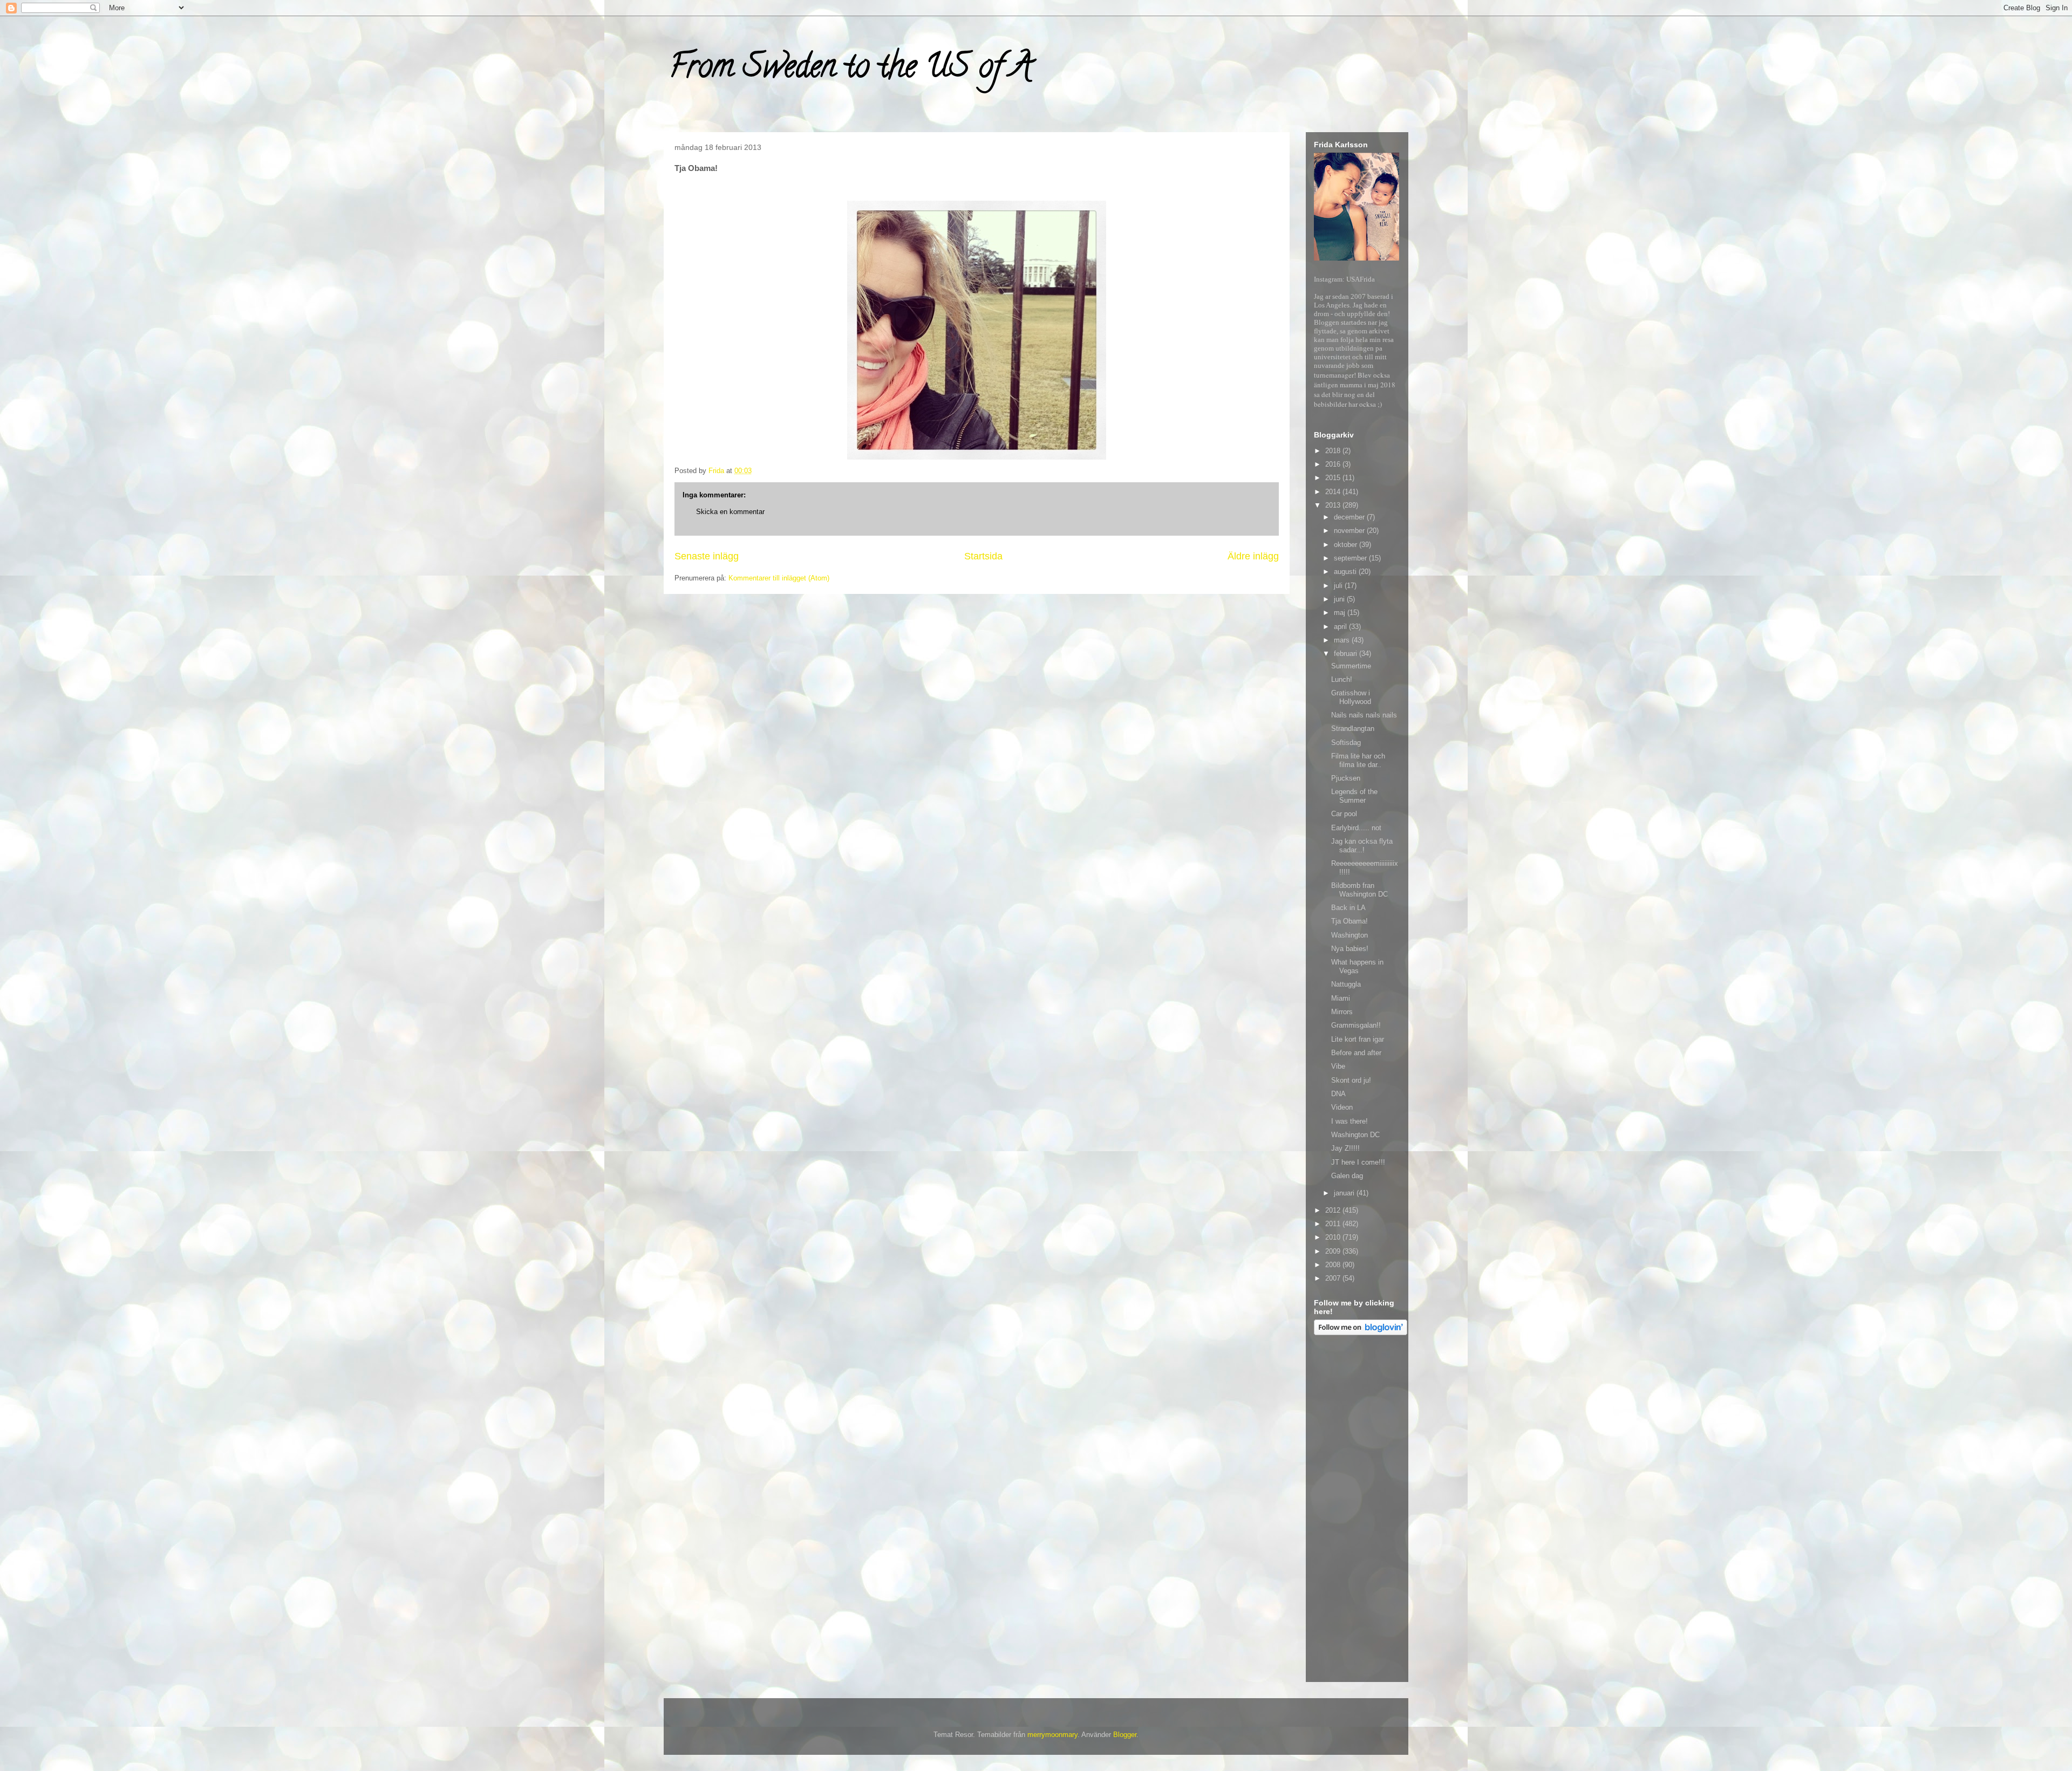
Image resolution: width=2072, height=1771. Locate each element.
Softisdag (1346, 743)
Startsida (983, 556)
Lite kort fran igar (1358, 1039)
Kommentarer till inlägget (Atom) (779, 578)
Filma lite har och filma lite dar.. (1358, 760)
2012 (1334, 1210)
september (1351, 558)
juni (1340, 599)
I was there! (1349, 1121)
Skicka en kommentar (730, 512)
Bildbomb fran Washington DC (1359, 890)
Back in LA (1348, 908)
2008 (1334, 1265)
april (1341, 627)
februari (1347, 654)
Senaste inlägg (707, 556)
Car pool (1344, 814)
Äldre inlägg (1253, 556)
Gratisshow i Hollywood (1351, 697)
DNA (1338, 1094)
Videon (1342, 1107)
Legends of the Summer (1354, 796)
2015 (1334, 478)
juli (1339, 586)
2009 (1334, 1251)
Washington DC (1355, 1135)
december (1350, 517)
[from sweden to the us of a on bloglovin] (1361, 1333)
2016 (1334, 464)
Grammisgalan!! (1356, 1025)
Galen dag (1347, 1176)
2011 (1334, 1224)
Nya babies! (1350, 949)
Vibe (1338, 1066)
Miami (1341, 998)
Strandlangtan (1353, 729)
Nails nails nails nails (1364, 715)
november (1350, 531)
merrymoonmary (1052, 1735)
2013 (1334, 505)
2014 (1334, 492)
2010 (1334, 1237)
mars (1343, 640)
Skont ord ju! (1351, 1080)
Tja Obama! (1349, 921)
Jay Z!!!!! (1345, 1148)
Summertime (1351, 666)
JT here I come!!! (1358, 1162)
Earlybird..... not (1356, 828)
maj (1341, 613)
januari (1345, 1193)
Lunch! (1342, 679)
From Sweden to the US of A (851, 70)
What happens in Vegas (1357, 966)
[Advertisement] (1357, 1510)
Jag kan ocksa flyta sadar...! (1362, 846)
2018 (1334, 451)
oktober (1347, 545)
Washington (1349, 935)
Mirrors (1342, 1012)
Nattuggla (1346, 984)
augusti (1346, 572)
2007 (1334, 1278)
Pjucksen (1346, 778)
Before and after (1356, 1053)
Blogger (1125, 1735)
